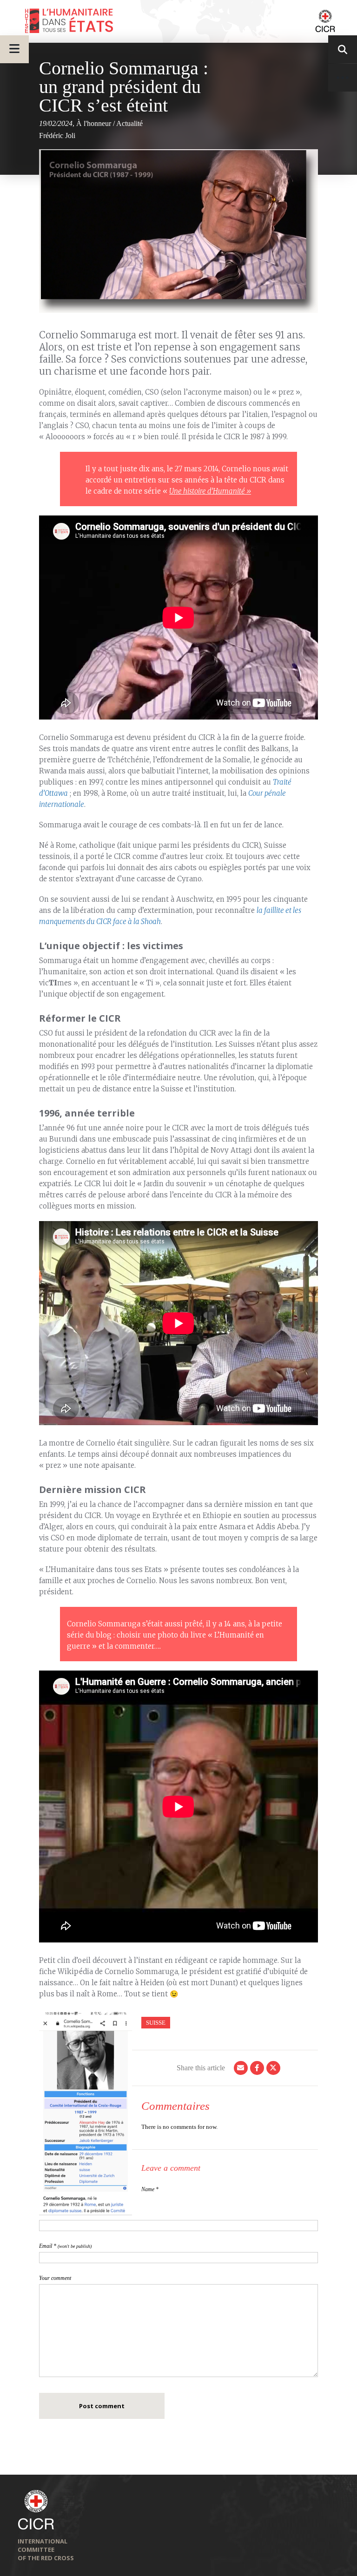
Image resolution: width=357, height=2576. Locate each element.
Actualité (129, 123)
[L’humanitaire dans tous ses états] (178, 21)
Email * (65, 2246)
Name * (150, 2189)
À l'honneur (94, 123)
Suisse (156, 2023)
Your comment (55, 2278)
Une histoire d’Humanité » (210, 491)
